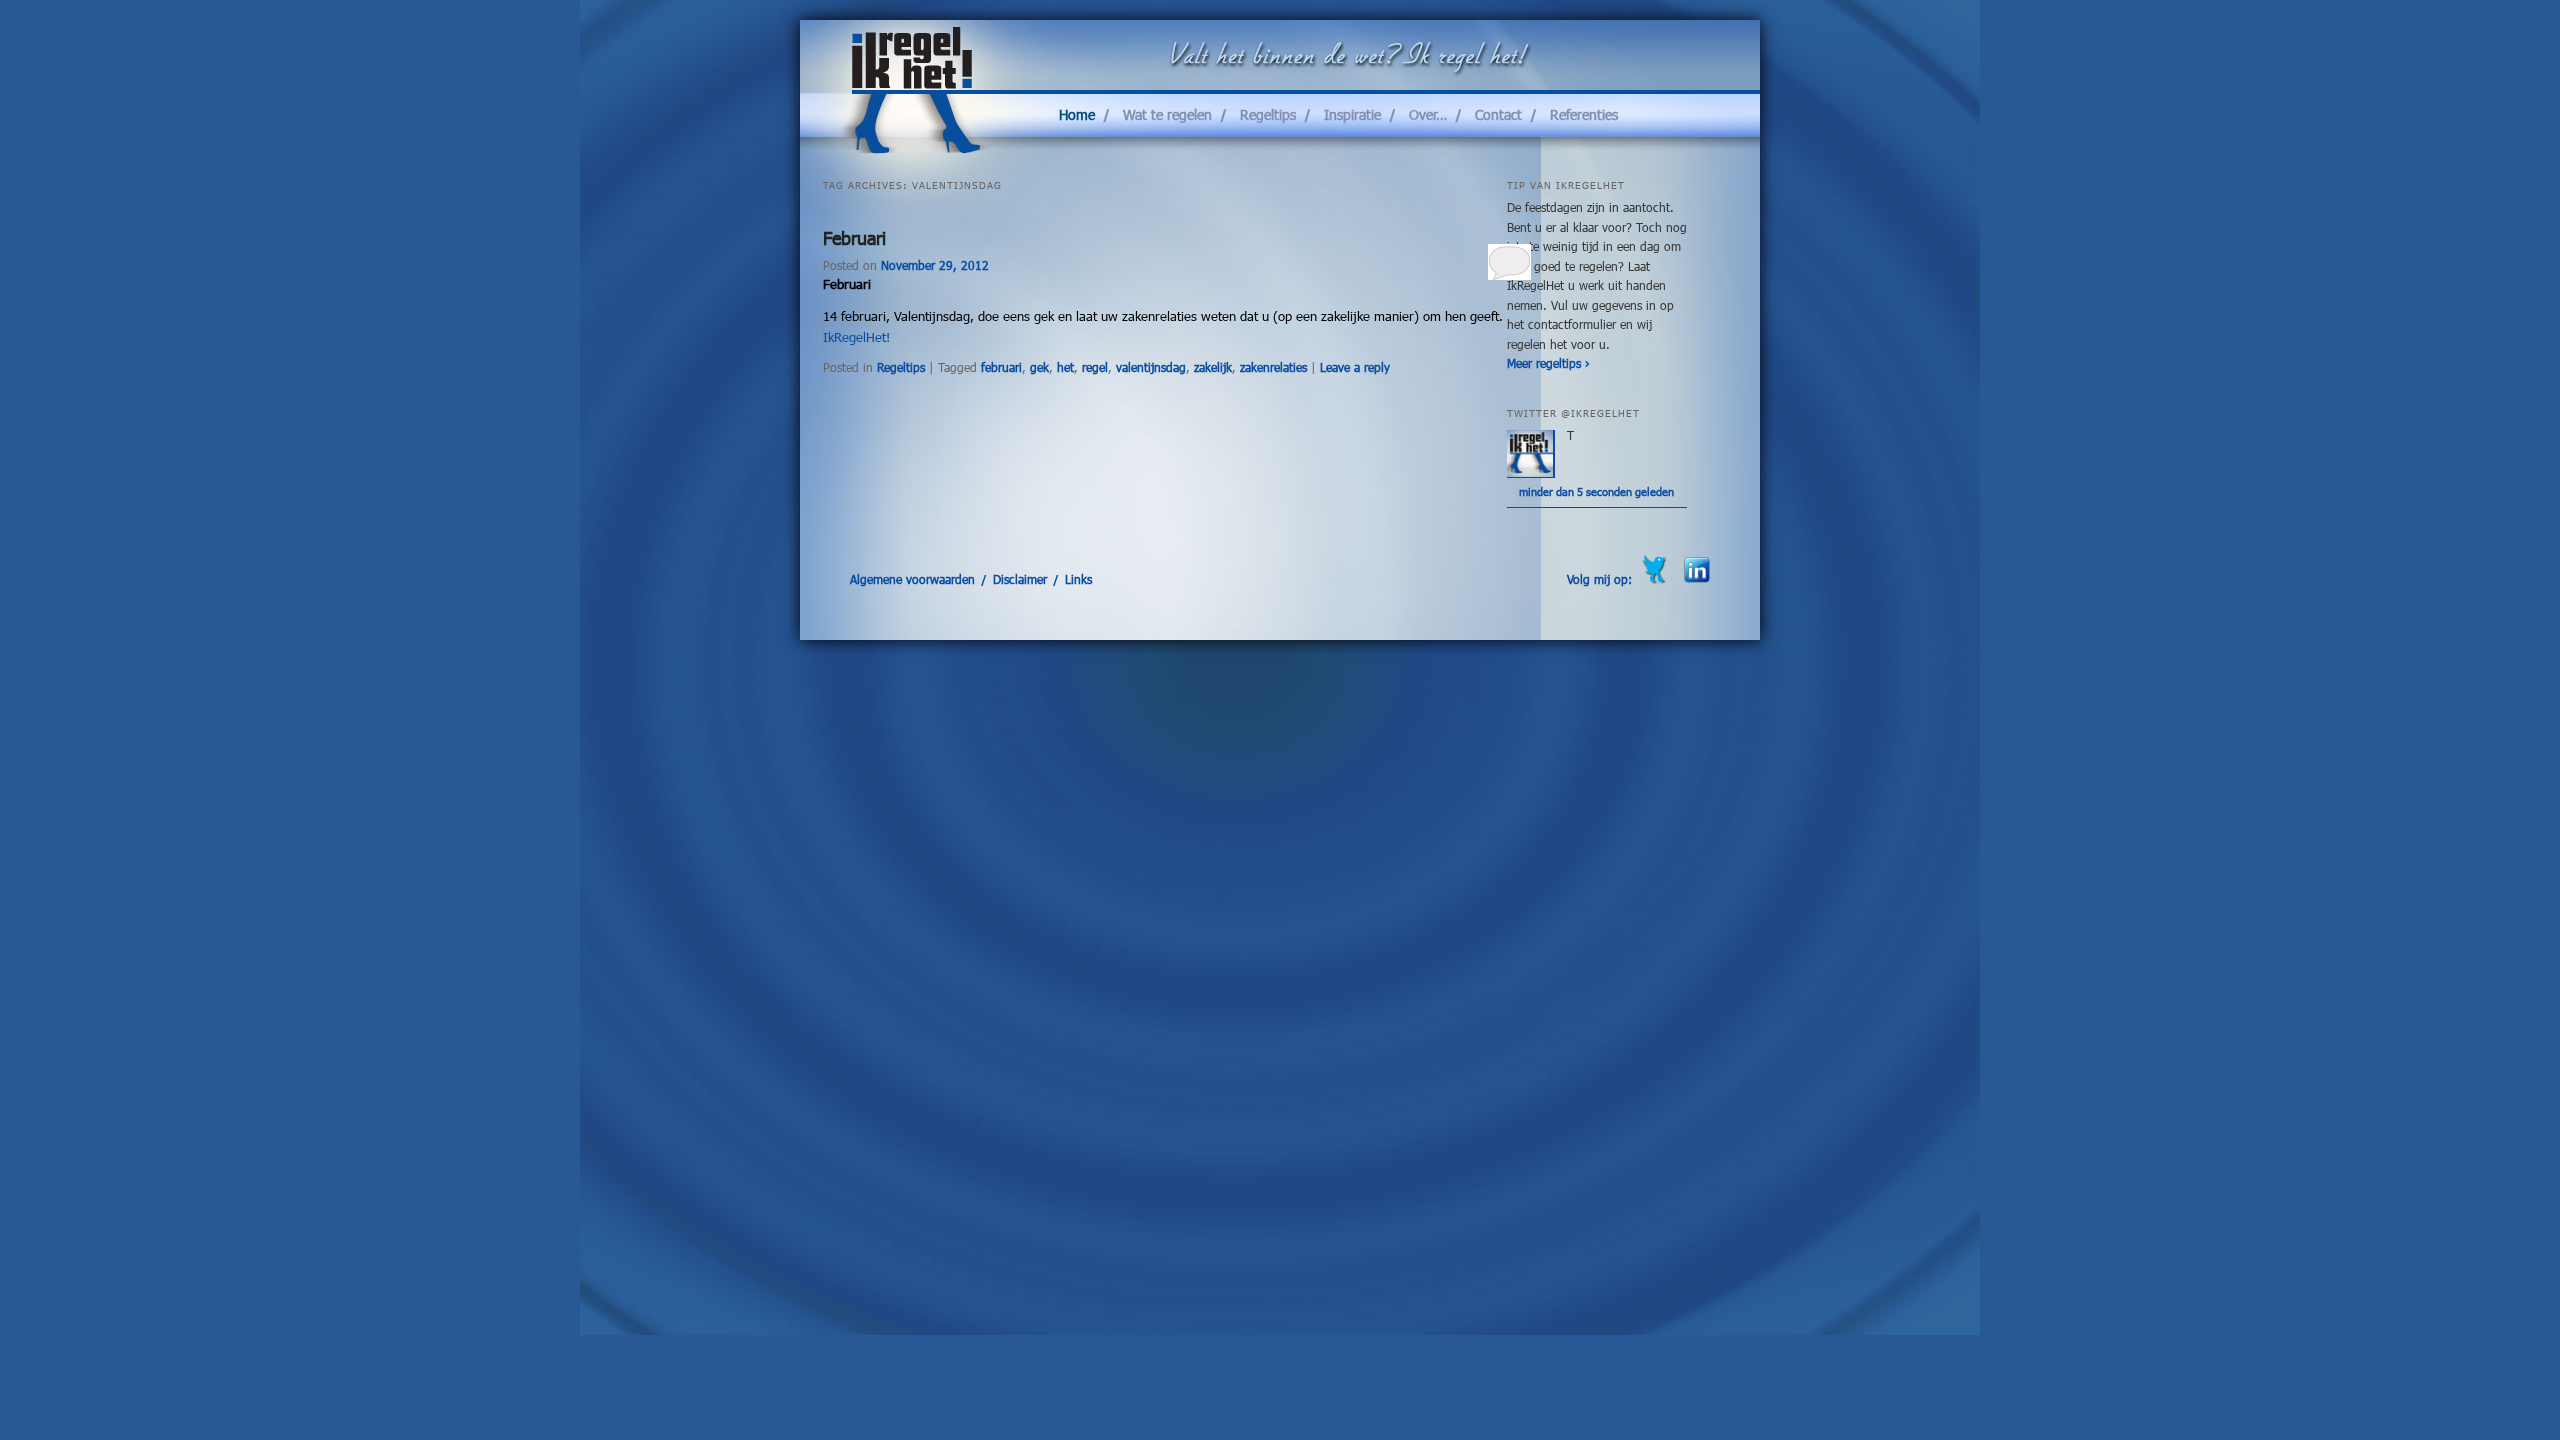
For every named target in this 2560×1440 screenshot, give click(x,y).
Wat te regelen (1167, 114)
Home (1077, 114)
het (1065, 367)
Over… (1428, 114)
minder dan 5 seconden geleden (1596, 491)
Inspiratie (1352, 114)
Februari (854, 237)
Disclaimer (1020, 579)
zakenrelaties (1273, 367)
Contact (1498, 114)
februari (1001, 367)
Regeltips (1268, 114)
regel (1095, 367)
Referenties (1584, 114)
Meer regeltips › (1548, 363)
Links (1078, 579)
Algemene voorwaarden (912, 579)
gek (1039, 367)
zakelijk (1213, 367)
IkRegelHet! (856, 337)
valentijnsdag (1151, 367)
